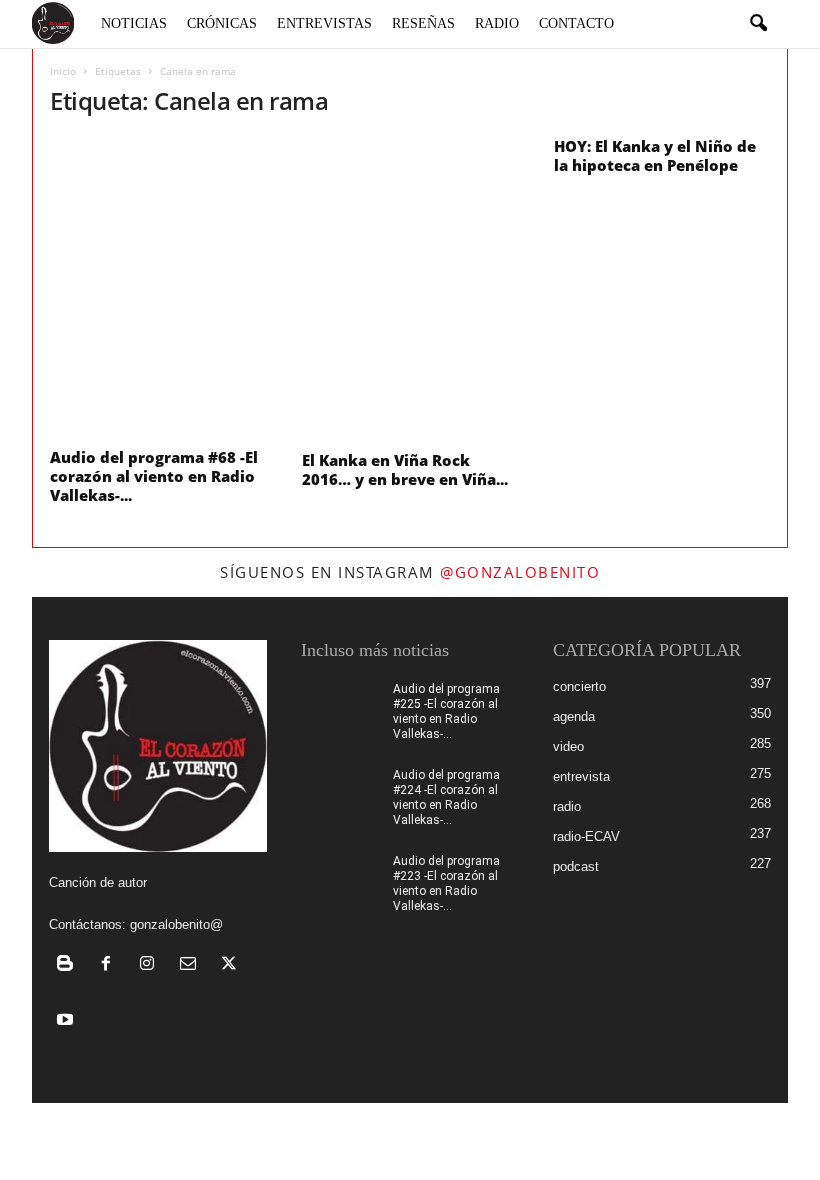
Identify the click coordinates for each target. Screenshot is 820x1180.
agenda (574, 716)
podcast (576, 866)
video (568, 746)
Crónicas (222, 23)
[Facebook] (110, 965)
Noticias (134, 23)
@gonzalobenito (520, 572)
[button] (758, 24)
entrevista (581, 776)
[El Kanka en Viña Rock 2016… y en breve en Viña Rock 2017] (411, 290)
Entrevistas (324, 23)
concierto (579, 686)
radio (567, 806)
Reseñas (423, 23)
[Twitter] (231, 965)
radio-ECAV (586, 836)
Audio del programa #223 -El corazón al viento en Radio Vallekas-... (446, 883)
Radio (497, 23)
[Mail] (192, 965)
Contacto (576, 23)
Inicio (63, 71)
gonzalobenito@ (176, 924)
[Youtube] (67, 1021)
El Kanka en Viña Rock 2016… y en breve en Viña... (405, 469)
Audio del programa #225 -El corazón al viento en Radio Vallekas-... (446, 711)
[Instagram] (151, 965)
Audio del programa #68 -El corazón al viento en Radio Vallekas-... (154, 476)
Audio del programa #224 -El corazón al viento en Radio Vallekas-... (446, 797)
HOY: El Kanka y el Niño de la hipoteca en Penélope (655, 155)
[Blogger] (69, 965)
